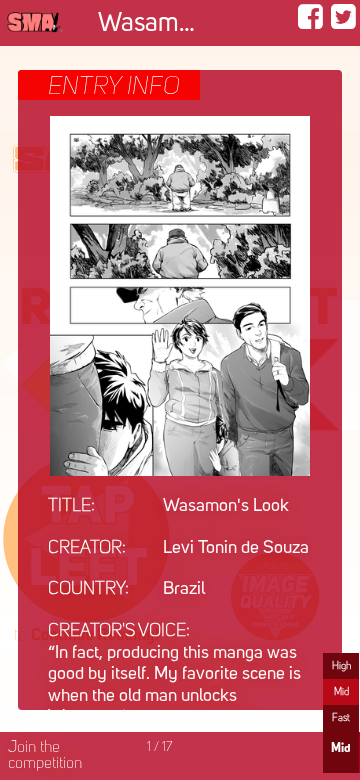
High (341, 666)
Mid (341, 692)
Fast (341, 718)
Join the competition (45, 756)
